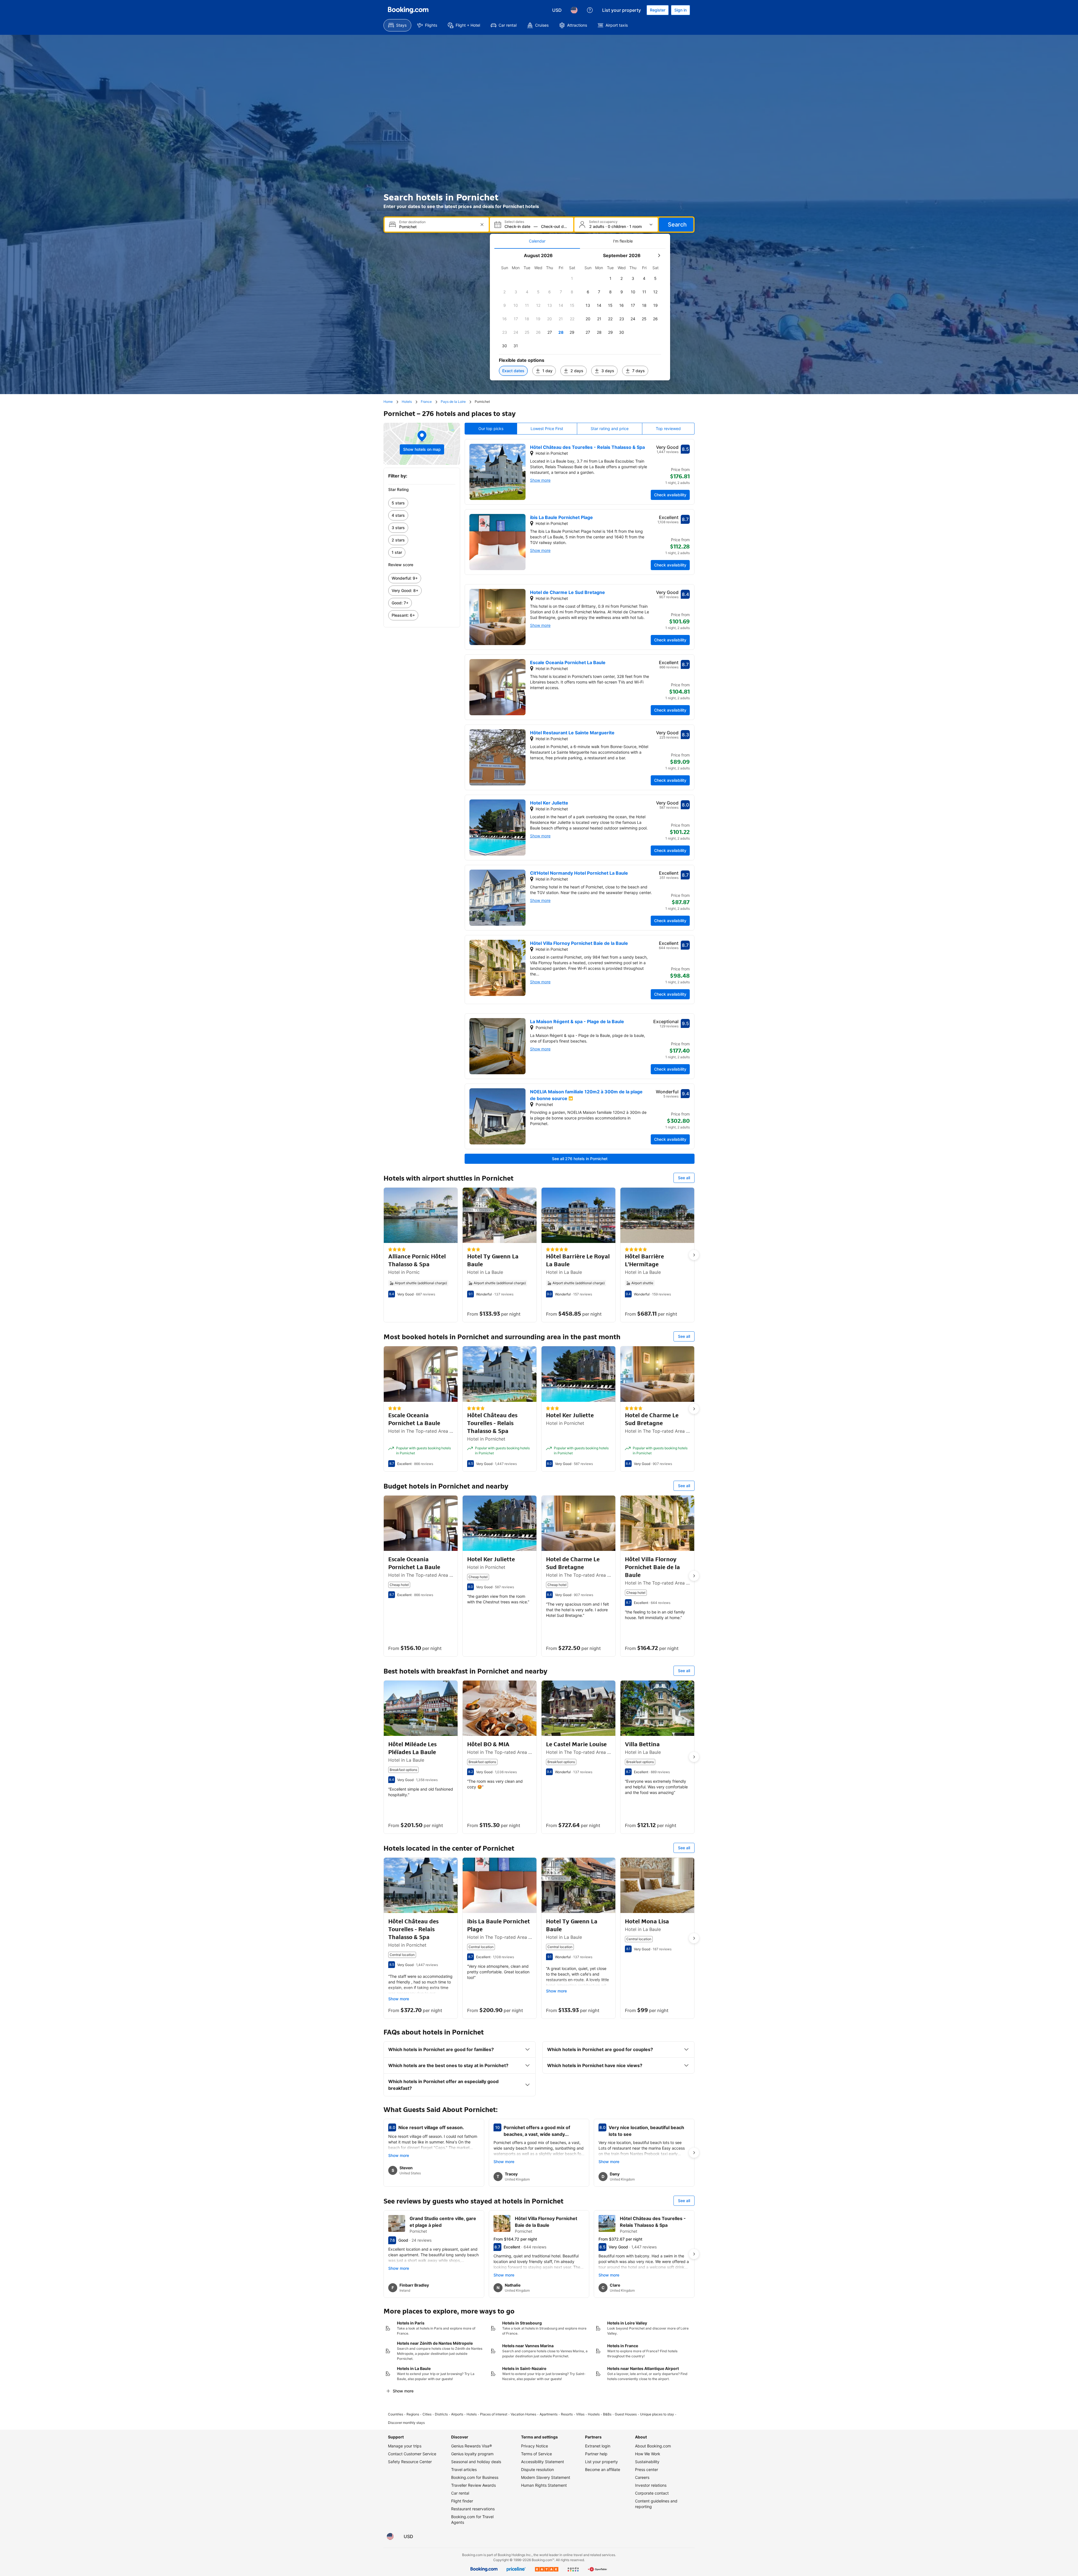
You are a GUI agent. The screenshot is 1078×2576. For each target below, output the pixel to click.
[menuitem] (397, 25)
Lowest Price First (547, 428)
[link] (422, 503)
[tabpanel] (580, 315)
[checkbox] (572, 278)
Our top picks (491, 428)
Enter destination (412, 222)
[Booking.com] (408, 10)
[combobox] (437, 227)
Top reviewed (668, 428)
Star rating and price (610, 428)
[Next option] (694, 1255)
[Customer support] (590, 10)
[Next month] (659, 255)
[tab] (537, 241)
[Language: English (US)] (574, 10)
